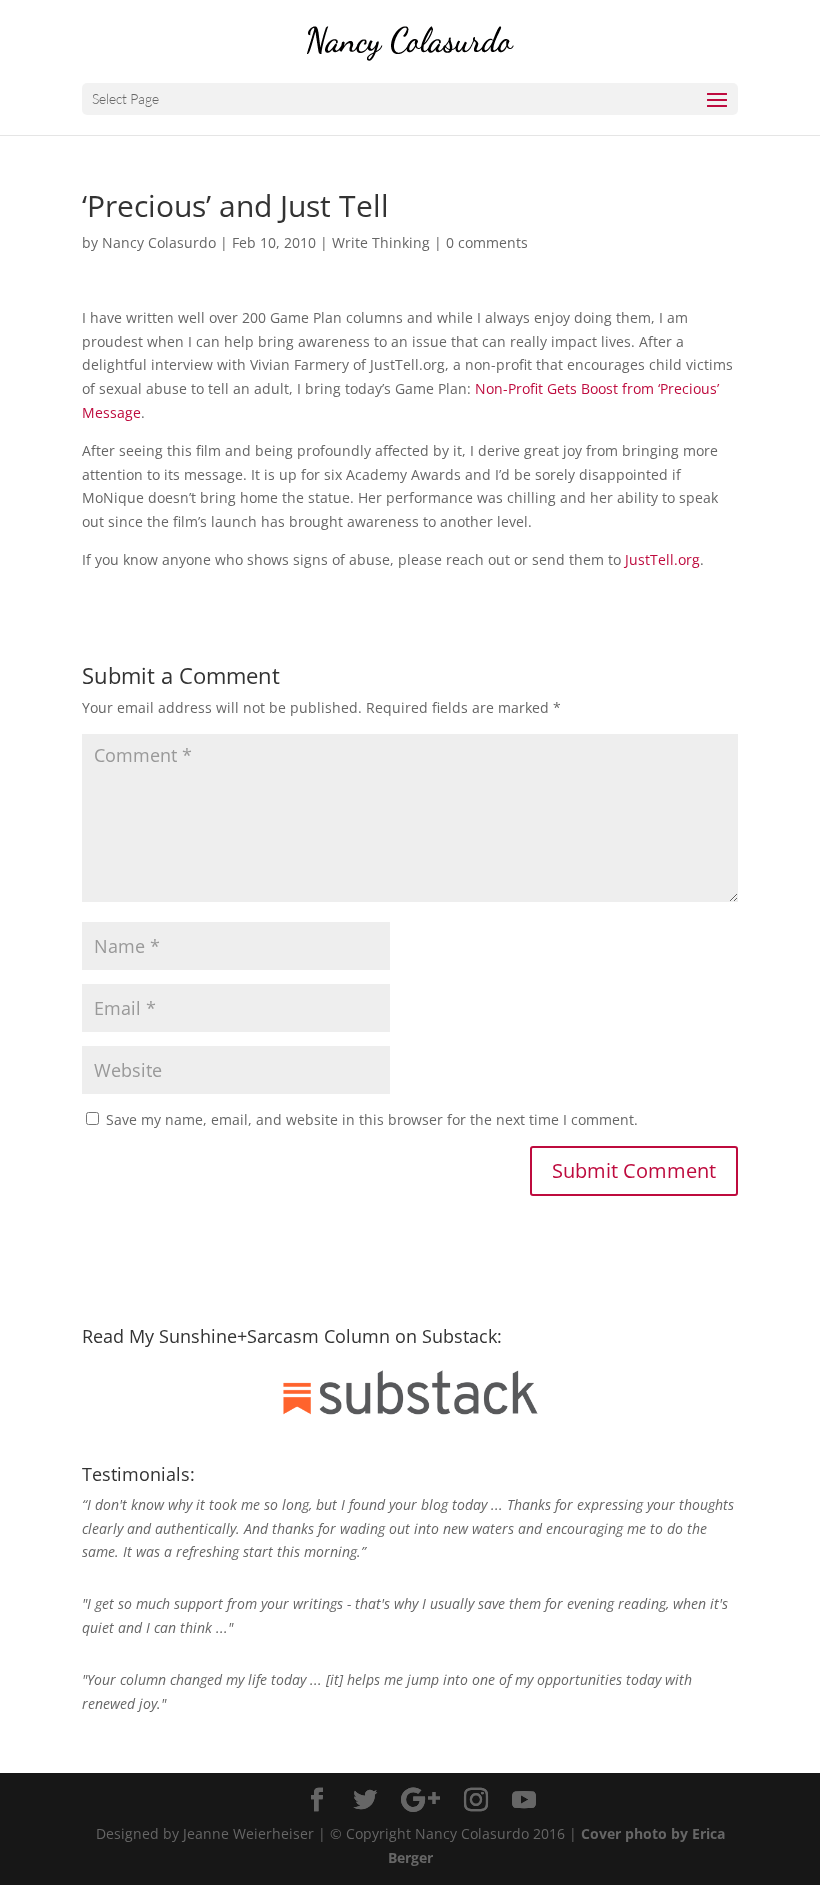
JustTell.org (662, 559)
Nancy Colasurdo (159, 242)
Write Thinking (381, 242)
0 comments (487, 242)
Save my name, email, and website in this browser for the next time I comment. (372, 1119)
